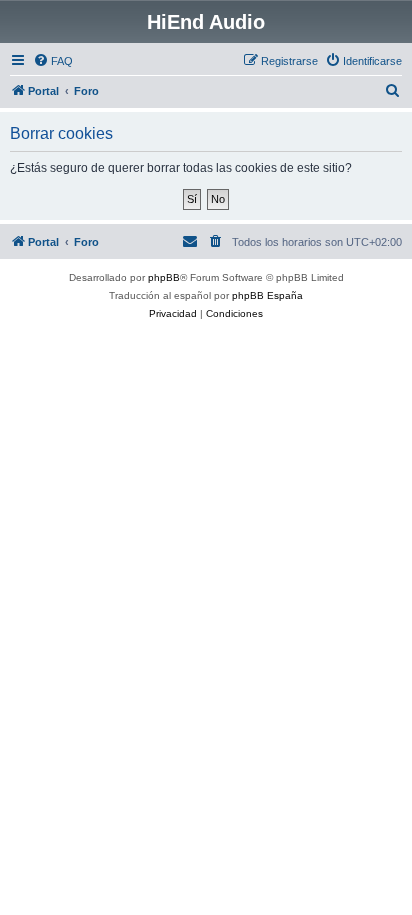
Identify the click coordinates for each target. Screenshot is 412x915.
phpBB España (267, 295)
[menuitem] (53, 61)
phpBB (164, 277)
